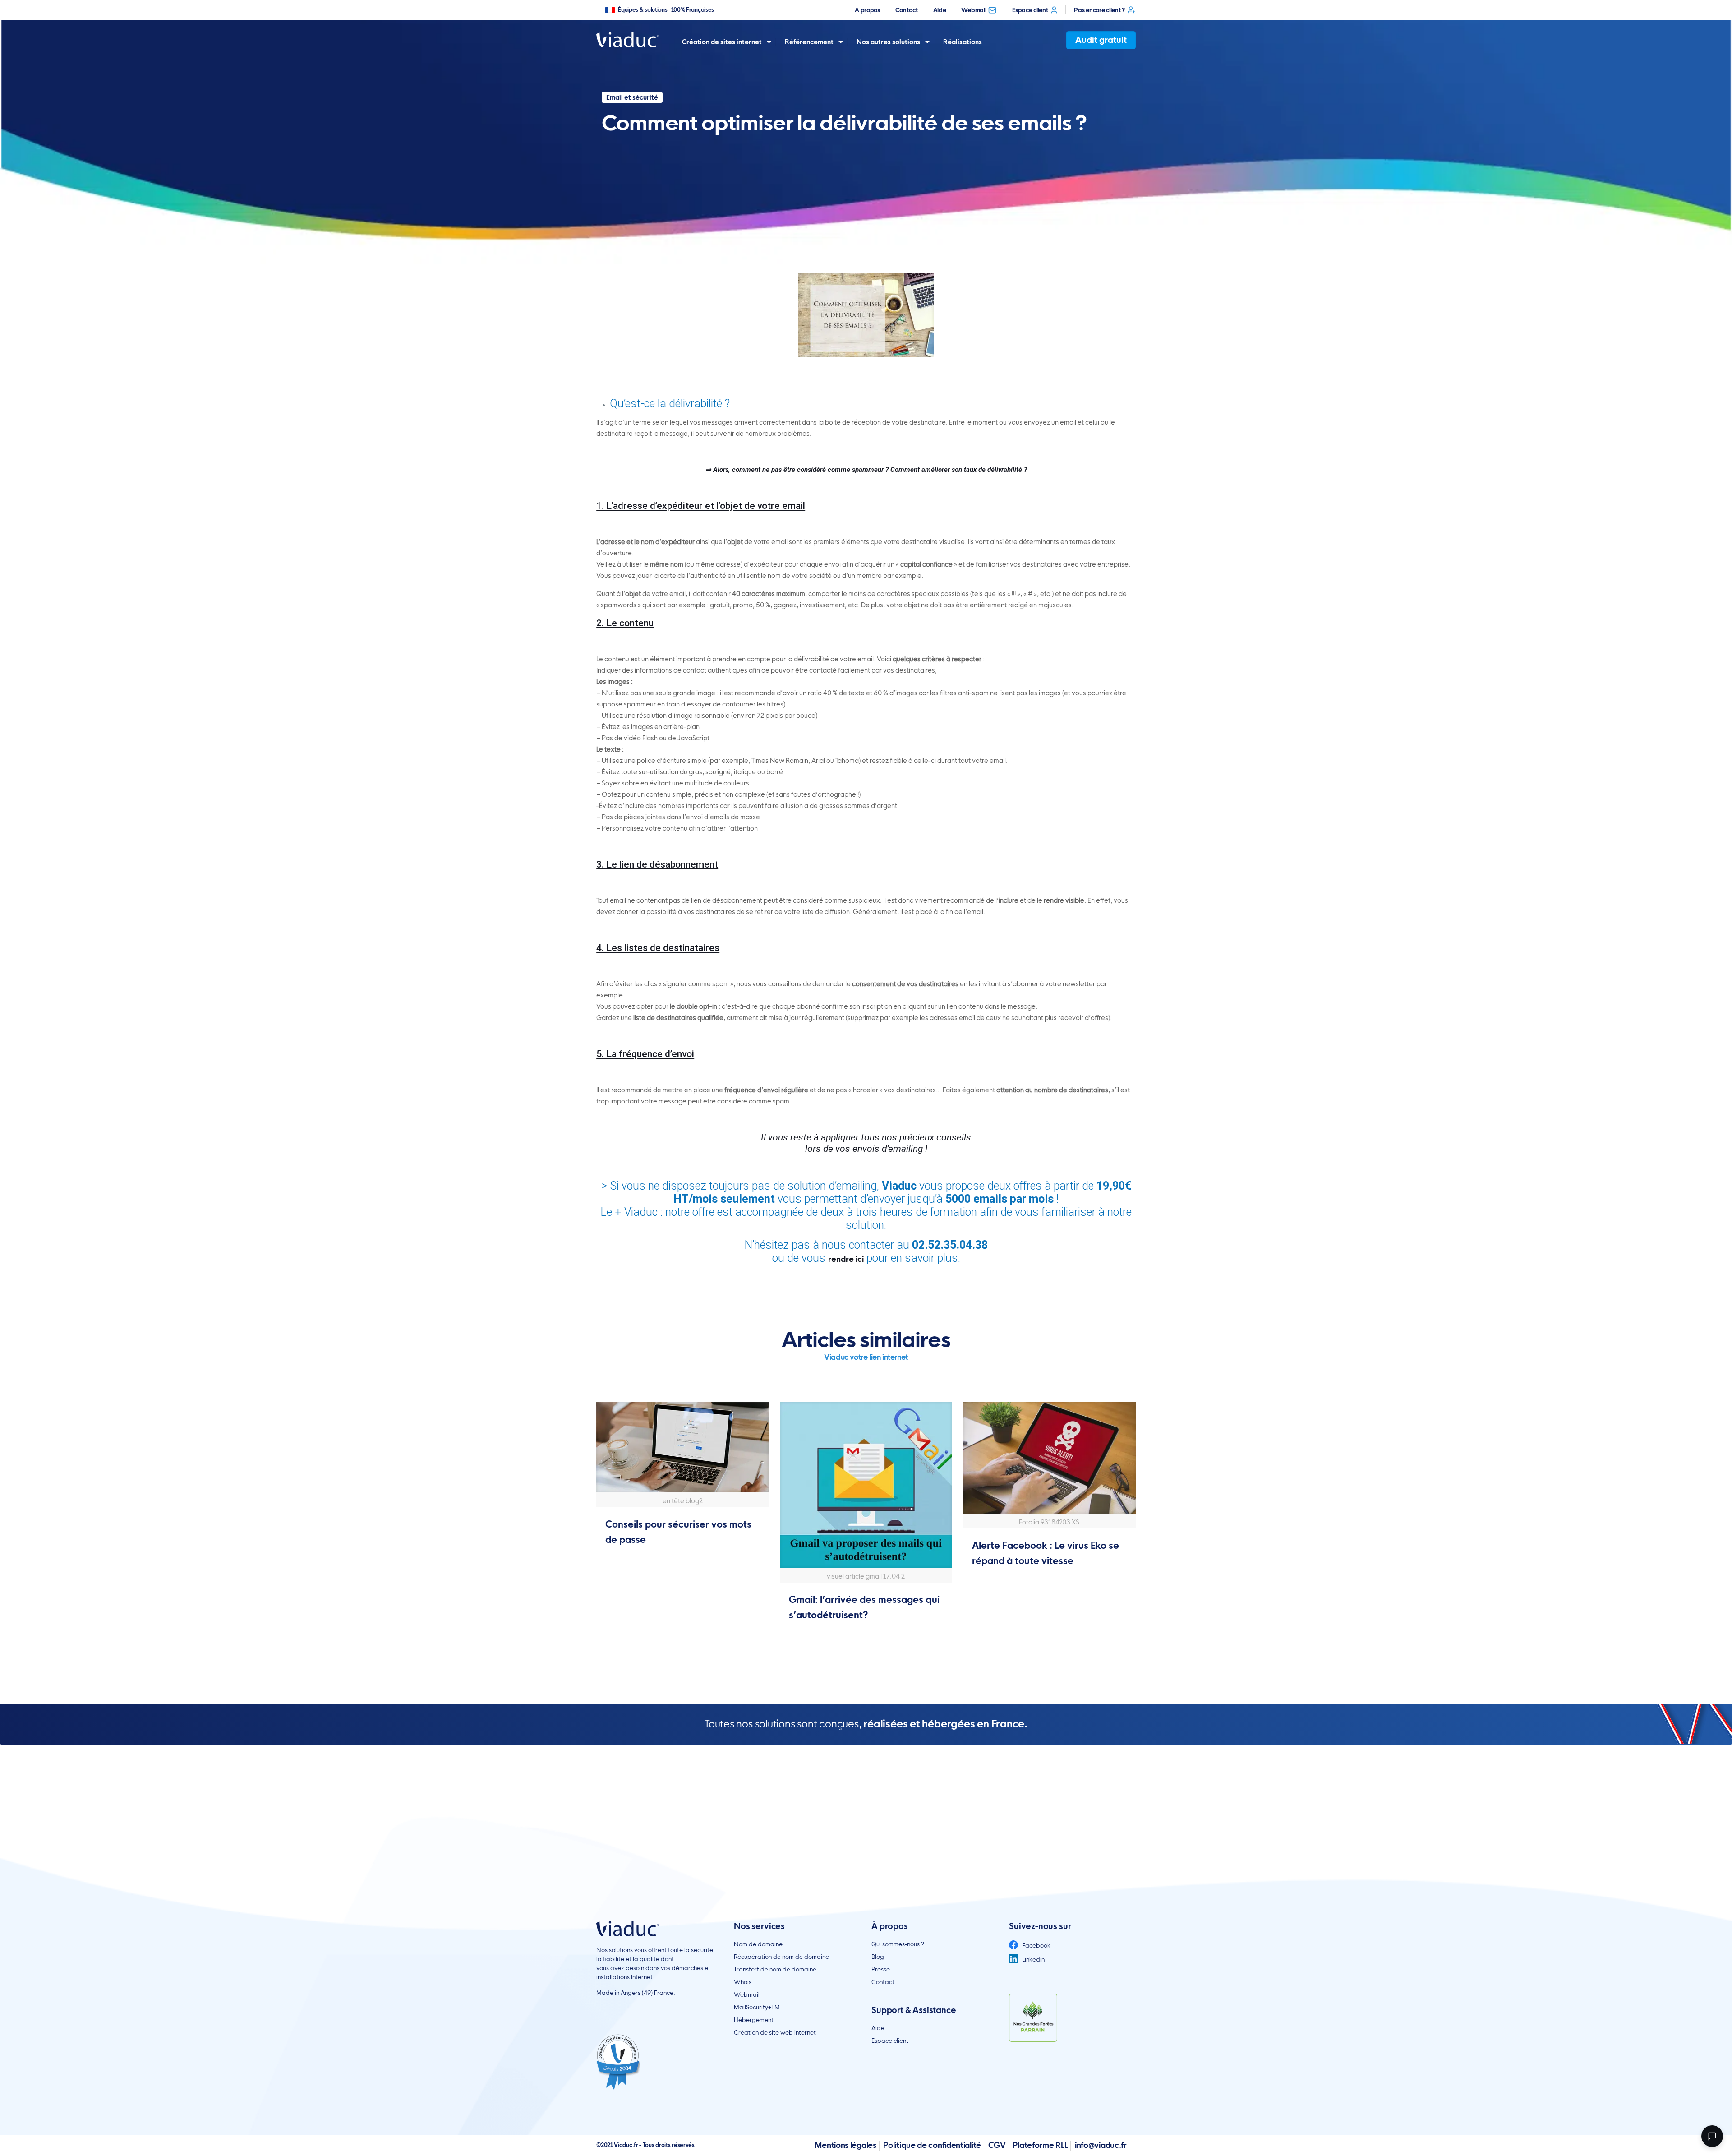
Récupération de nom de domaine (781, 1957)
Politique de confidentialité (932, 2145)
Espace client (1030, 10)
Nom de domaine (758, 1944)
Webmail (974, 10)
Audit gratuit (1101, 40)
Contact (907, 10)
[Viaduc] (628, 39)
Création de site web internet (775, 2032)
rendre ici (846, 1259)
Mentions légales (845, 2145)
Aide (940, 10)
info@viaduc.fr (1101, 2145)
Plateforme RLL (1040, 2145)
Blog (878, 1957)
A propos (867, 10)
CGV (997, 2145)
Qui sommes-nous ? (898, 1944)
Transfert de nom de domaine (775, 1969)
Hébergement (754, 2020)
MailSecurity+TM (757, 2007)
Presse (881, 1969)
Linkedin (1033, 1959)
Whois (743, 1982)
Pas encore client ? (1099, 10)
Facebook (1036, 1945)
